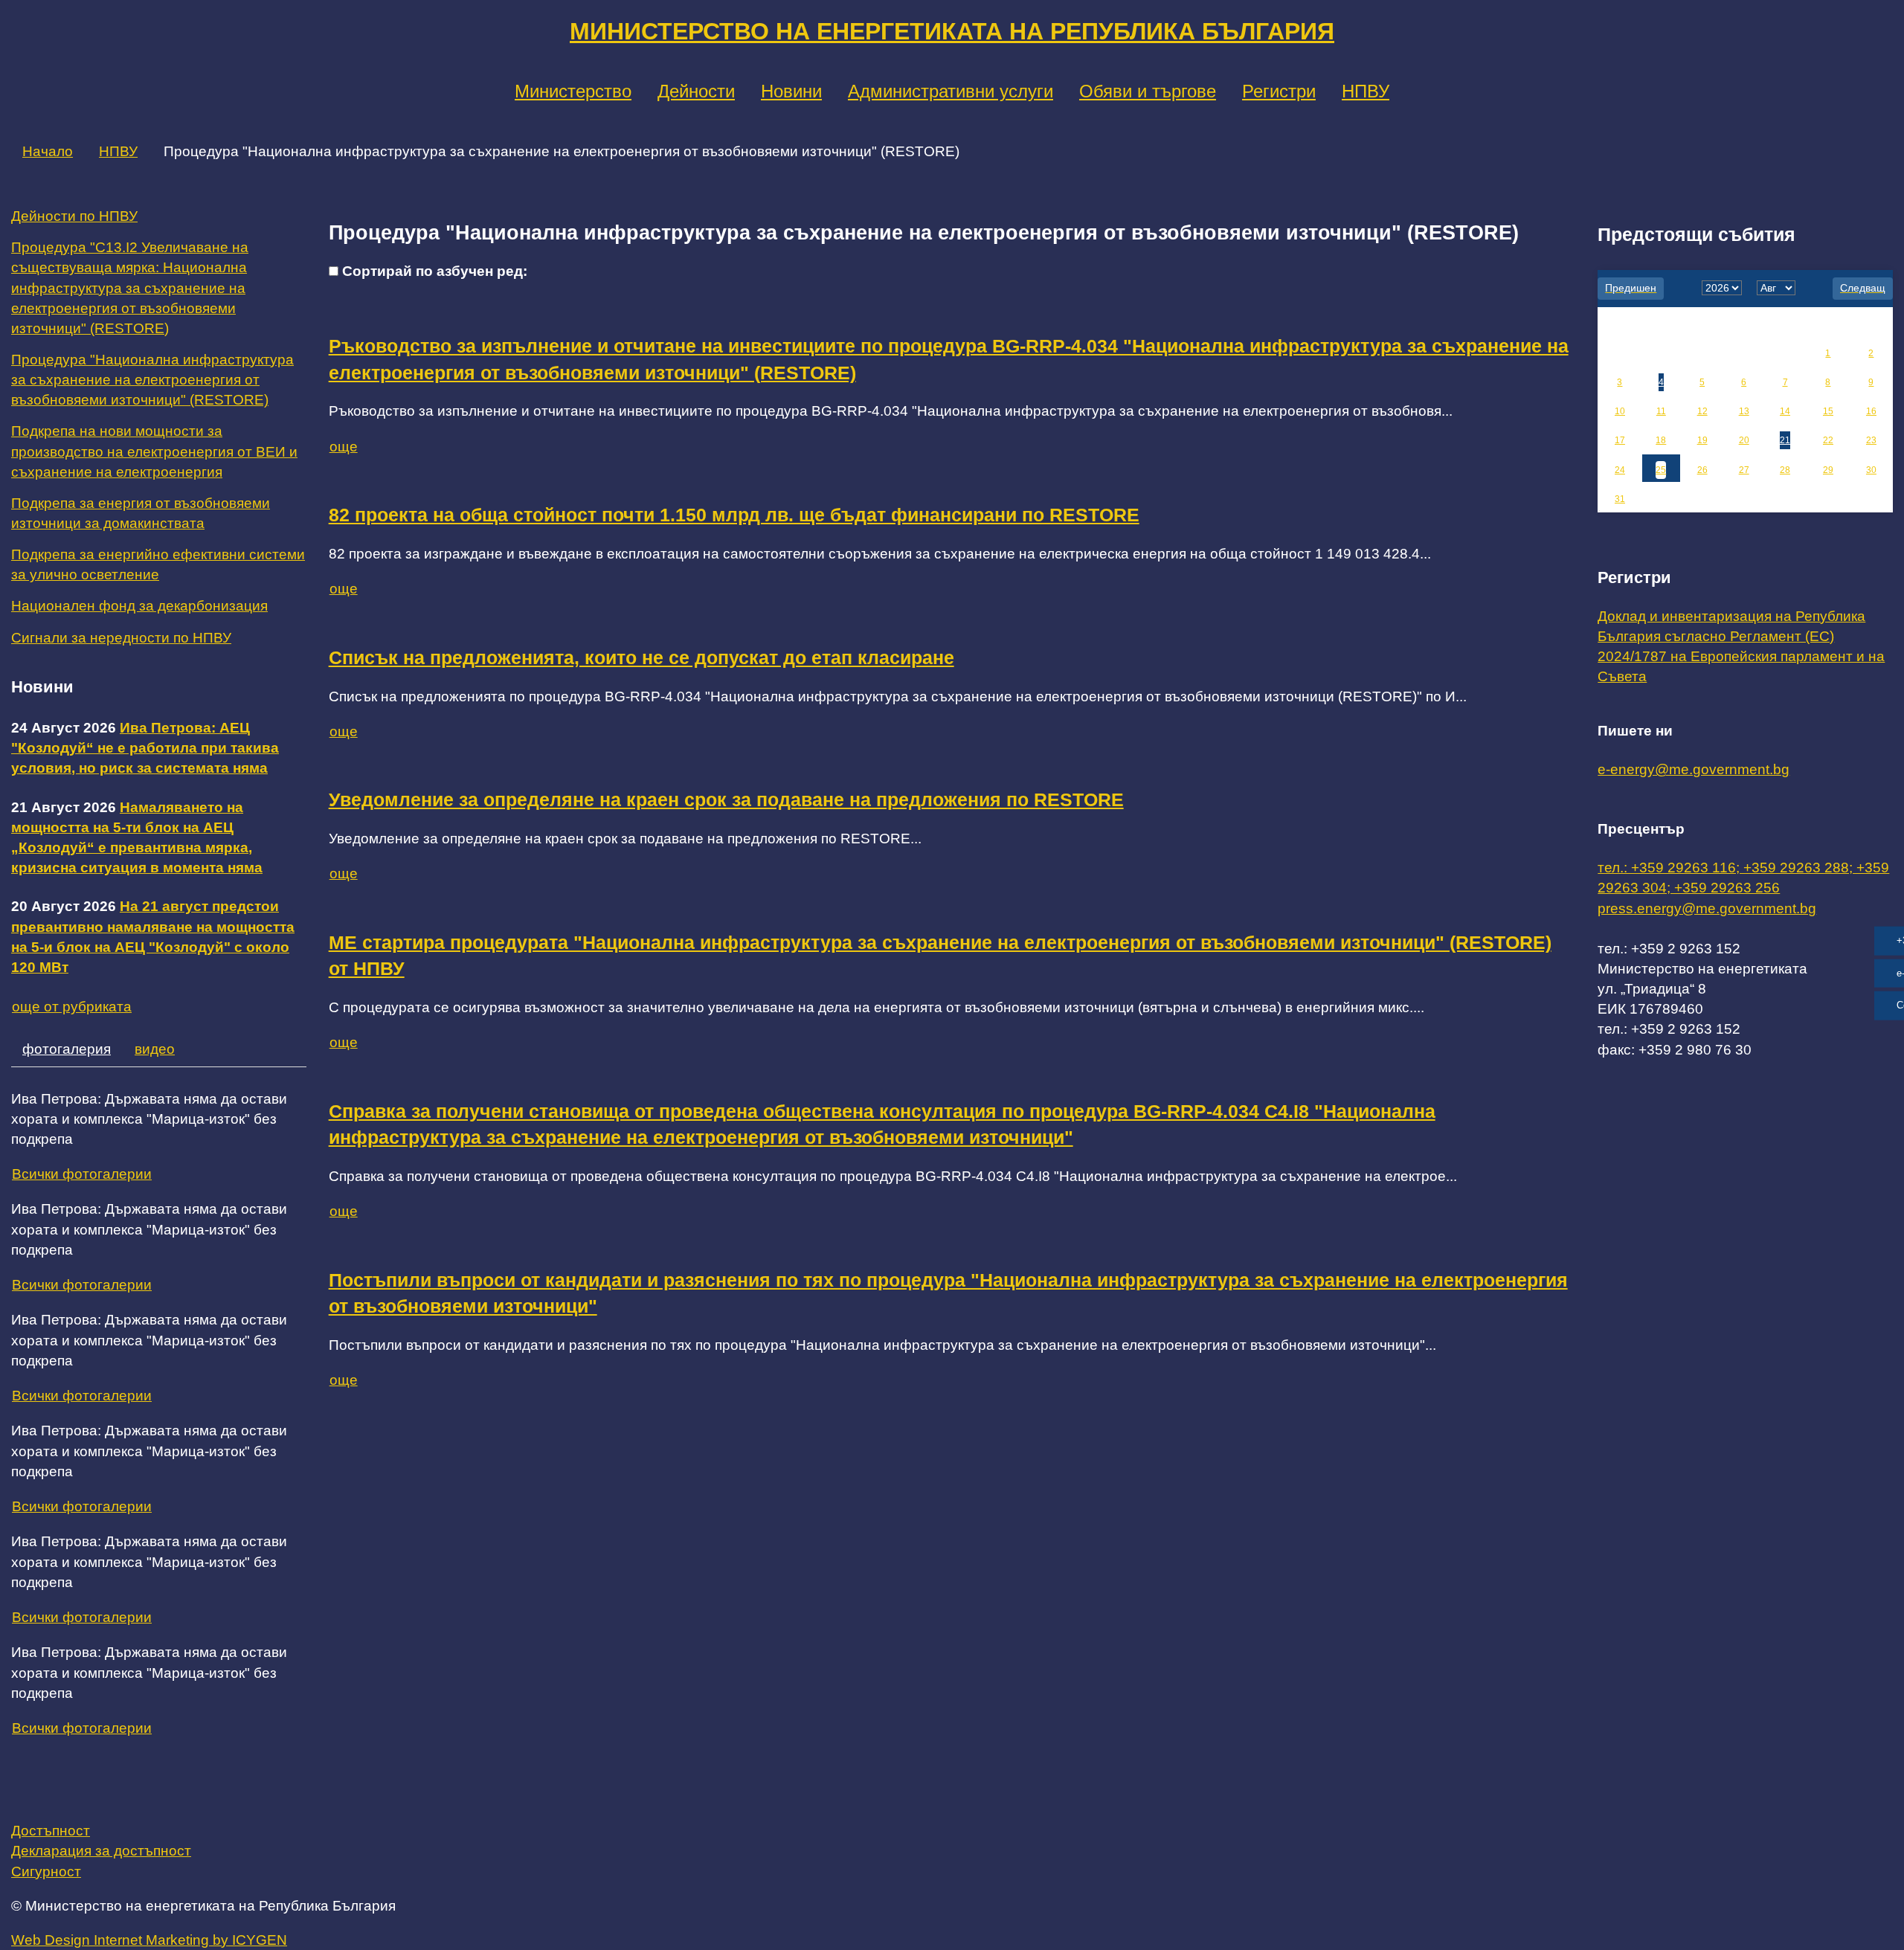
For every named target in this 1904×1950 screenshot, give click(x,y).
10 (1620, 411)
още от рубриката (72, 1007)
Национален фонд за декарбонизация (139, 606)
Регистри (1279, 91)
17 (1620, 440)
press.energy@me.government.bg (1707, 908)
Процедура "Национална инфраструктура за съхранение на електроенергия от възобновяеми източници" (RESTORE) (152, 380)
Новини (791, 91)
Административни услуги (951, 91)
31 (1620, 499)
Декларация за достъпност (101, 1851)
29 (1828, 470)
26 (1702, 470)
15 (1828, 411)
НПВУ (1366, 91)
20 (1744, 440)
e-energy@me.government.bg (1694, 769)
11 (1661, 411)
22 (1828, 440)
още (344, 447)
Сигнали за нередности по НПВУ (121, 638)
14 (1785, 411)
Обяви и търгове (1148, 91)
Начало (48, 151)
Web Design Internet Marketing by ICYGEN (149, 1940)
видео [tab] (155, 1049)
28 (1785, 470)
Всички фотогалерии (82, 1174)
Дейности (696, 91)
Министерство (573, 91)
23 (1871, 440)
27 (1744, 470)
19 (1702, 440)
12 (1702, 411)
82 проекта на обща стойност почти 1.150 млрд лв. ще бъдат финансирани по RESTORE (734, 515)
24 (1620, 470)
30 (1871, 470)
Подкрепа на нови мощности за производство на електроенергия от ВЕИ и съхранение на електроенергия (154, 451)
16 (1871, 411)
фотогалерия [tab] (67, 1049)
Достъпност (51, 1831)
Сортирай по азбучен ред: (435, 271)
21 (1785, 440)
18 (1661, 440)
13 (1744, 411)
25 (1661, 470)
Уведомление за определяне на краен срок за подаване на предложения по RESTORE (726, 800)
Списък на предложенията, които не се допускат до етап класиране (641, 658)
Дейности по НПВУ (74, 216)
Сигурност (46, 1872)
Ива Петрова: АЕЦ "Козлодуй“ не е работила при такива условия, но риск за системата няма (145, 748)
